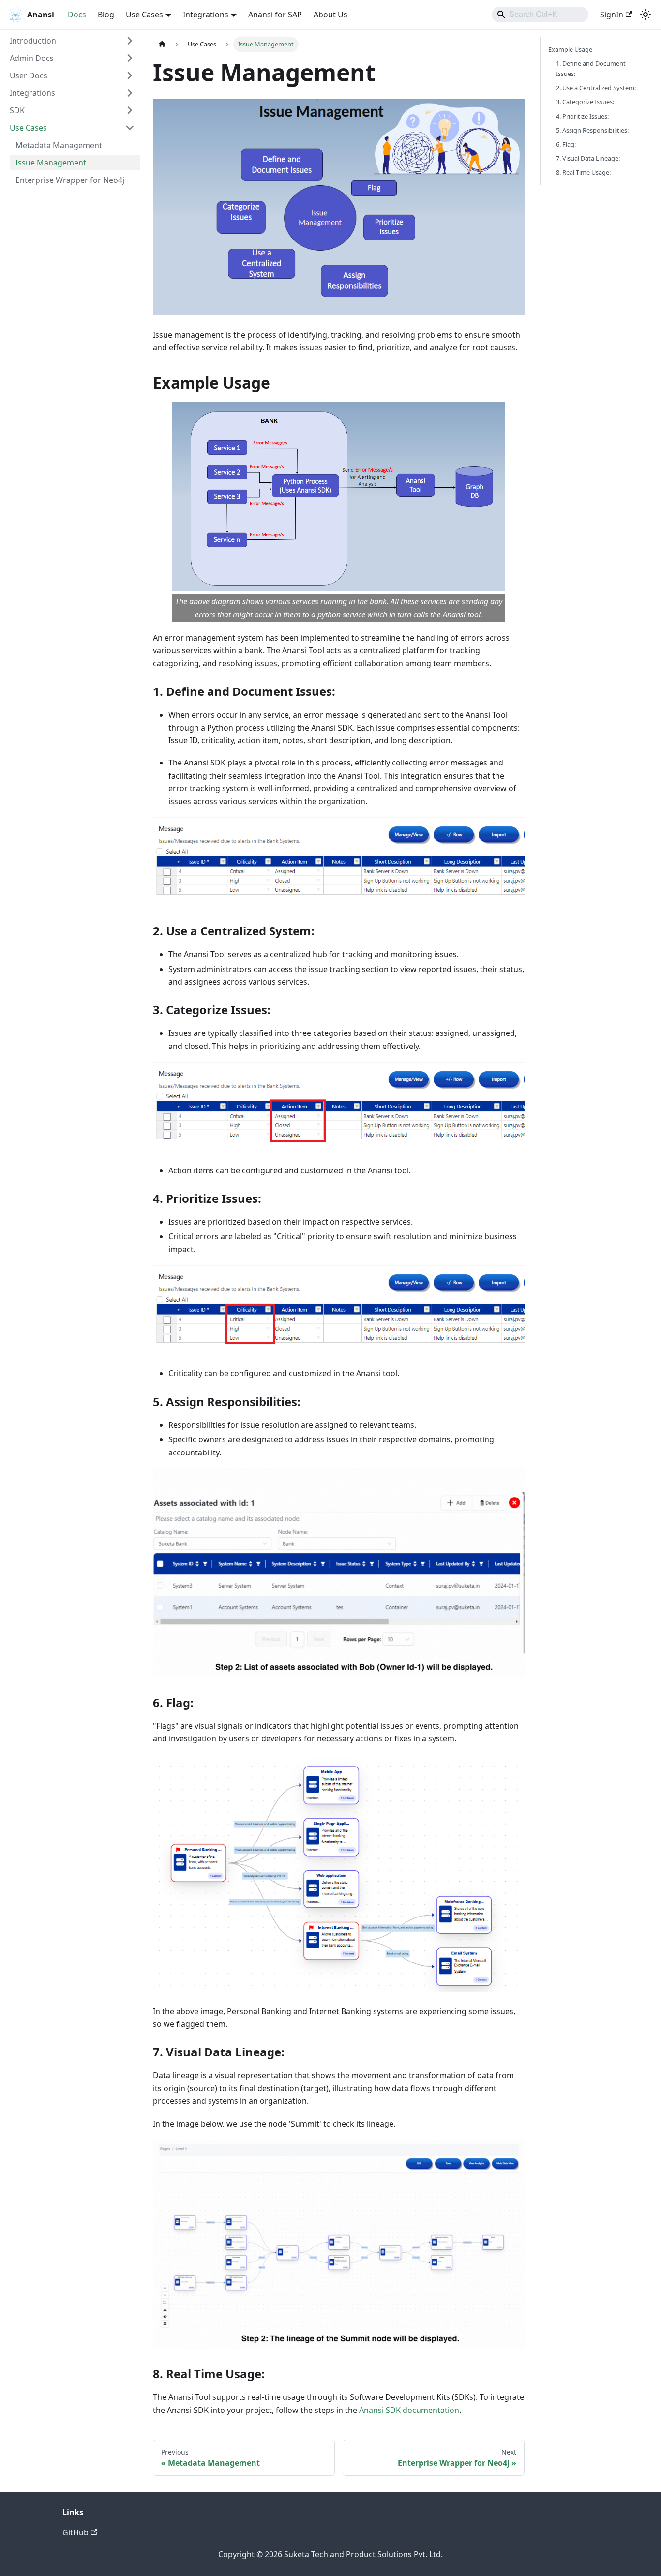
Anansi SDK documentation (409, 2410)
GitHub (75, 2532)
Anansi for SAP (275, 15)
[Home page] (162, 44)
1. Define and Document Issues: (591, 68)
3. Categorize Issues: (585, 102)
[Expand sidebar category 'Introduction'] (130, 41)
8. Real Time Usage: (583, 172)
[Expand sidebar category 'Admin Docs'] (130, 58)
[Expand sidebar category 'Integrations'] (130, 93)
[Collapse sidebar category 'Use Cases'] (130, 128)
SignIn (612, 15)
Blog (106, 15)
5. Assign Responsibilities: (592, 130)
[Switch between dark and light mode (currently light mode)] (646, 15)
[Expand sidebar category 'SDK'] (130, 110)
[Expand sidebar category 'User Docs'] (130, 75)
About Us (330, 15)
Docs (77, 15)
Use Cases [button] (144, 15)
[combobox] (540, 15)
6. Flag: (566, 144)
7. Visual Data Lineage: (588, 158)
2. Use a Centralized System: (596, 88)
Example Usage (570, 49)
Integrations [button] (206, 15)
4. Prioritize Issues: (582, 116)
